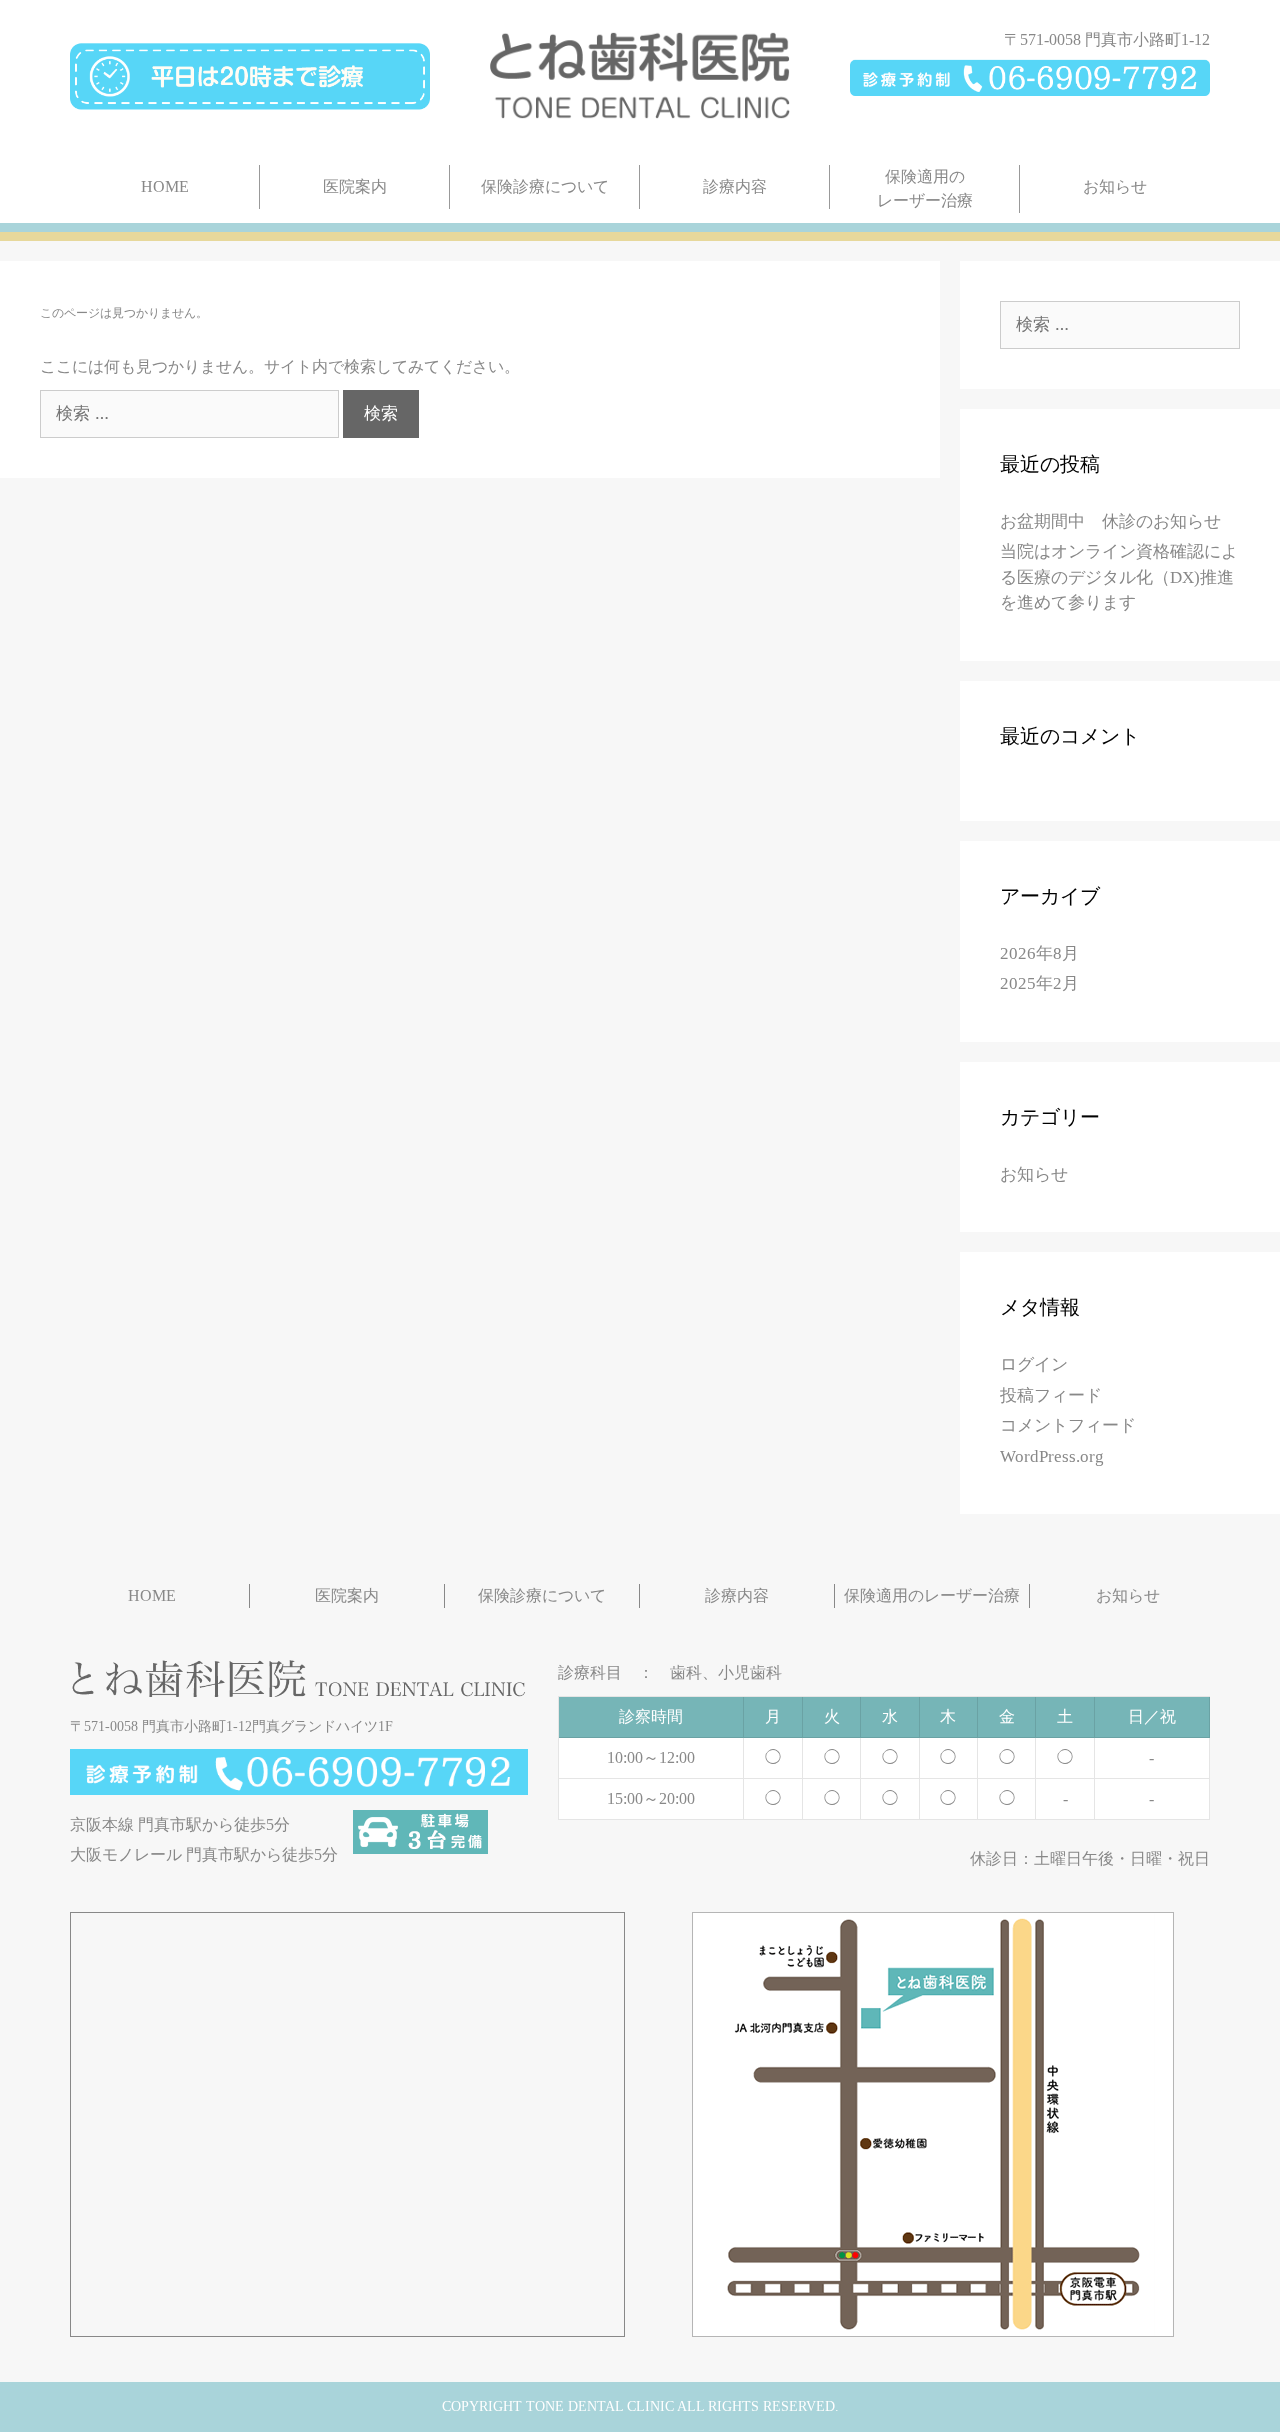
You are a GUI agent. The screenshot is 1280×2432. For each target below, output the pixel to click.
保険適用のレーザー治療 (925, 188)
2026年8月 (1039, 953)
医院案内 (355, 186)
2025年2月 (1039, 983)
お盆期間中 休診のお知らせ (1110, 521)
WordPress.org (1052, 1456)
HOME (165, 186)
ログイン (1034, 1364)
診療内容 (735, 186)
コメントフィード (1068, 1425)
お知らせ (1115, 186)
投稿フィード (1051, 1395)
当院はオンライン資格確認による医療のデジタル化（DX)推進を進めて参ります (1119, 577)
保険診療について (545, 186)
